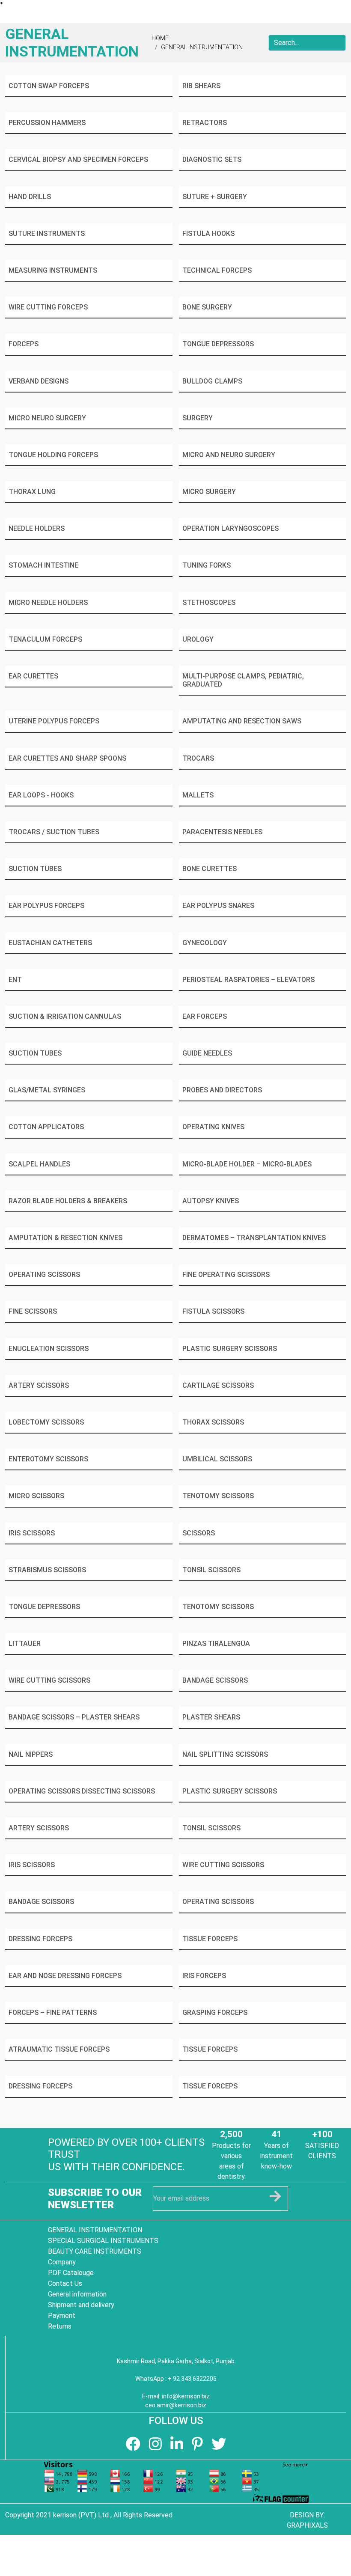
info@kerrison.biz (186, 2396)
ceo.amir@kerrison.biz (176, 2405)
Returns (60, 2326)
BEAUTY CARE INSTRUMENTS (95, 2251)
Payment (62, 2316)
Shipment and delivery (81, 2305)
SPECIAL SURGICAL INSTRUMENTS (103, 2241)
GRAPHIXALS (307, 2525)
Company (62, 2262)
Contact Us (65, 2283)
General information (77, 2294)
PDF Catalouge (71, 2273)
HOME (160, 38)
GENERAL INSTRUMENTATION (202, 47)
